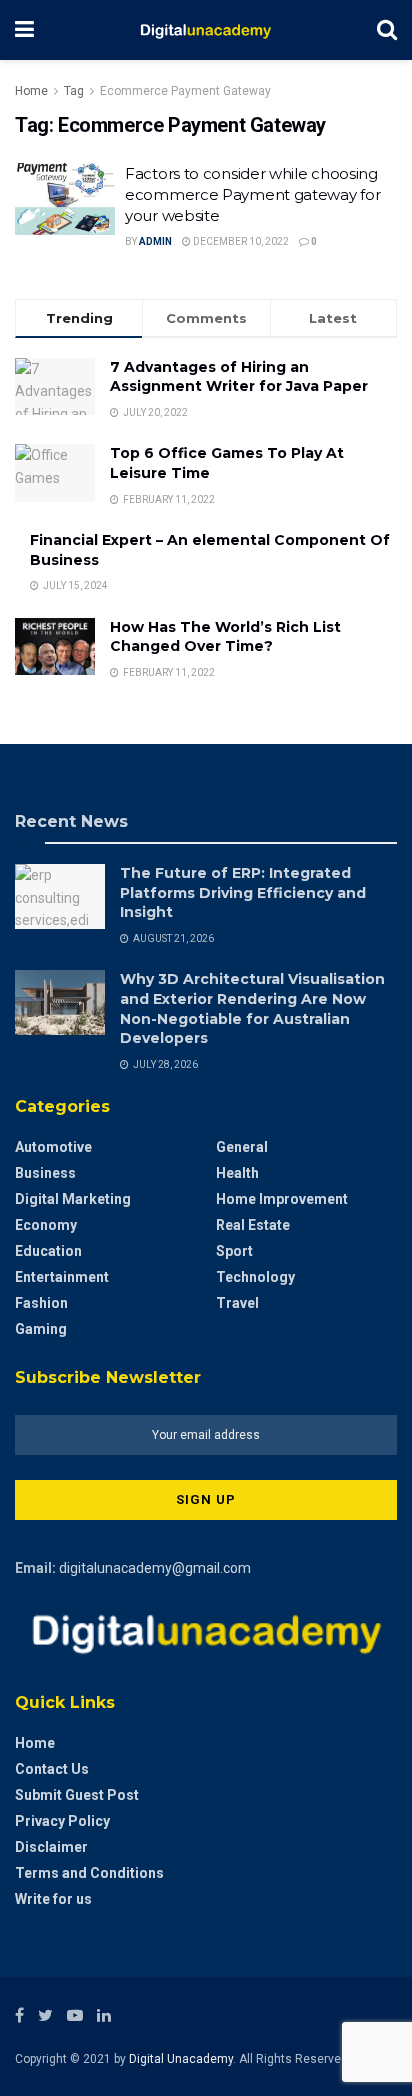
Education (48, 1251)
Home (31, 91)
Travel (237, 1303)
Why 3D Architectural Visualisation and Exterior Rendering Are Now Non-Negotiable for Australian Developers (252, 1008)
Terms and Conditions (89, 1873)
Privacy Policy (62, 1821)
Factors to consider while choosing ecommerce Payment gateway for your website (252, 194)
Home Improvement (282, 1199)
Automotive (53, 1147)
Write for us (53, 1899)
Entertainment (62, 1277)
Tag (74, 91)
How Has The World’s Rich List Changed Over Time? (225, 637)
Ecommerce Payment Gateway (185, 91)
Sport (234, 1251)
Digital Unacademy (181, 2059)
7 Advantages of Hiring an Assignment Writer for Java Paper (239, 377)
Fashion (41, 1303)
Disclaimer (51, 1847)
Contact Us (52, 1769)
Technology (255, 1277)
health (237, 1173)
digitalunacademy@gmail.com (155, 1568)
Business (45, 1173)
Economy (46, 1225)
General (242, 1147)
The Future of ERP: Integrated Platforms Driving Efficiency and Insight (243, 892)
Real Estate (253, 1225)
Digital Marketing (73, 1199)
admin (155, 241)
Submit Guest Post (77, 1795)
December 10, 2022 (240, 241)
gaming (41, 1329)
